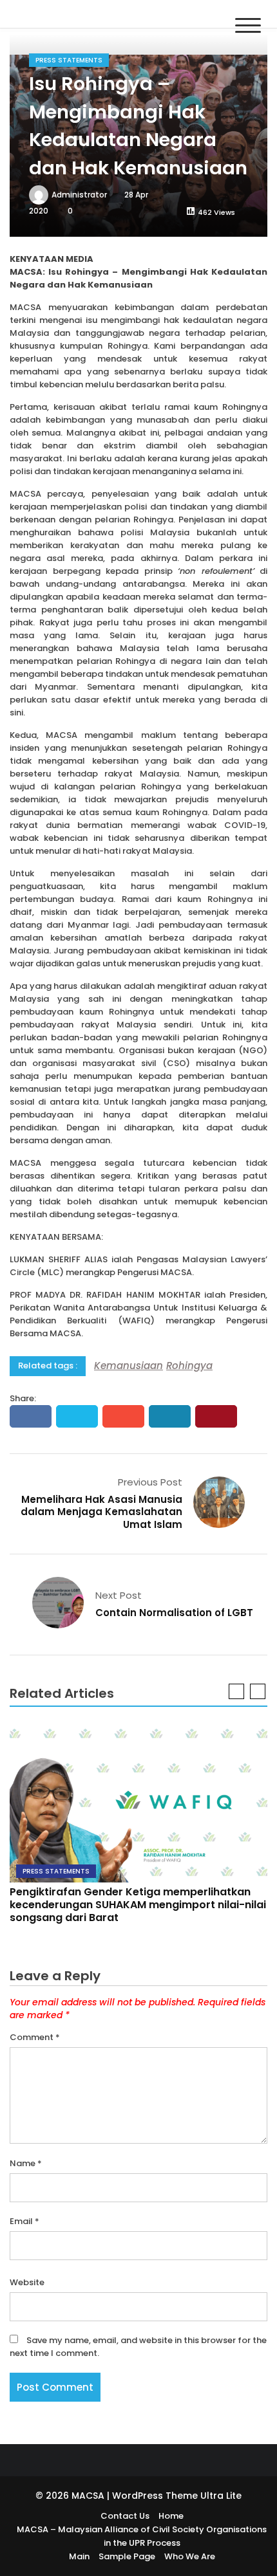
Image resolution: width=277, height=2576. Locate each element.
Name (26, 2163)
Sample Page (127, 2556)
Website (27, 2282)
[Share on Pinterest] (216, 1416)
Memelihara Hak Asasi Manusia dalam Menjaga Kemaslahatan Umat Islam (101, 1512)
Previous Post (150, 1482)
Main (79, 2556)
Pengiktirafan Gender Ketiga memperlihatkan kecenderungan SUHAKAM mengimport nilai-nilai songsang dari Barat (138, 1905)
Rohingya (189, 1366)
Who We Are (190, 2556)
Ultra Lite (221, 2496)
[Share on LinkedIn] (170, 1416)
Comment (35, 2037)
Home (171, 2516)
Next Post (119, 1595)
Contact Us (125, 2516)
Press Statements (69, 60)
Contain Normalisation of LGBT (174, 1613)
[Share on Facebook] (31, 1416)
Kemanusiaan (129, 1366)
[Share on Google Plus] (123, 1416)
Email (24, 2221)
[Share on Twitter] (77, 1416)
